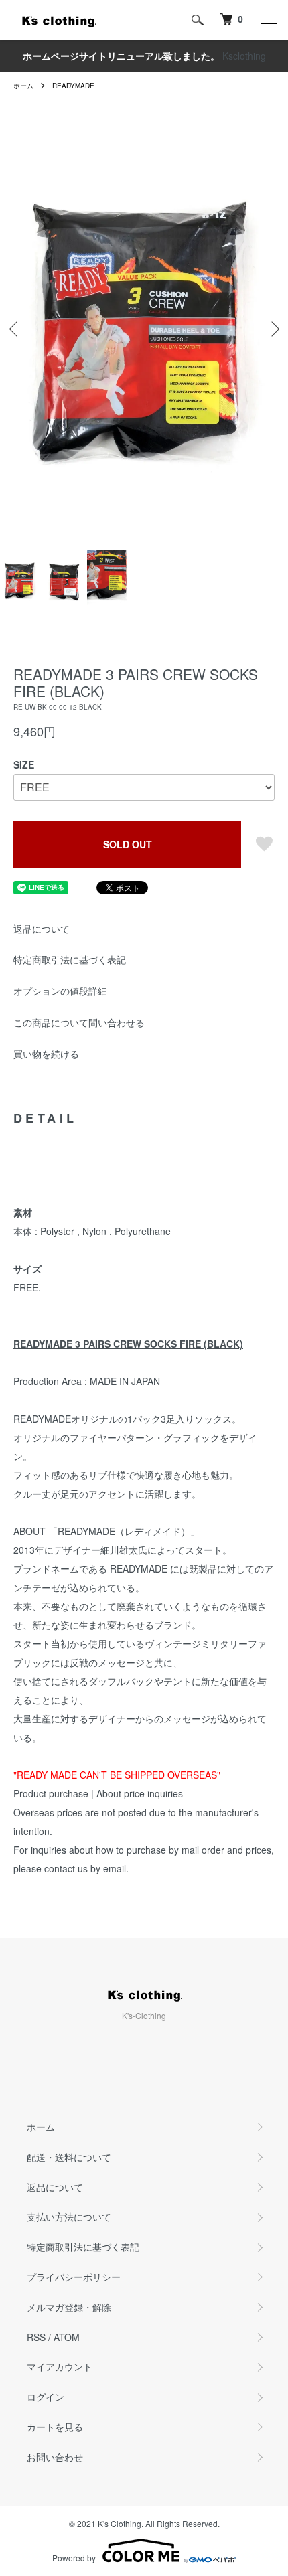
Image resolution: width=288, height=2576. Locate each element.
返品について (42, 929)
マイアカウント (60, 2366)
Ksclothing (244, 56)
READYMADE (73, 86)
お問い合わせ (55, 2457)
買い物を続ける (46, 1054)
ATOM (67, 2337)
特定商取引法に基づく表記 (70, 959)
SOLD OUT (128, 844)
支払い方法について (69, 2217)
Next (273, 329)
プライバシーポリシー (74, 2277)
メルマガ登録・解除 (69, 2307)
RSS (36, 2337)
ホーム (23, 86)
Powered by (74, 2557)
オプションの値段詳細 (60, 991)
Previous (15, 329)
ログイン (46, 2397)
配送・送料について (69, 2157)
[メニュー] (268, 20)
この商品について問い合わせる (79, 1022)
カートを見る (55, 2427)
